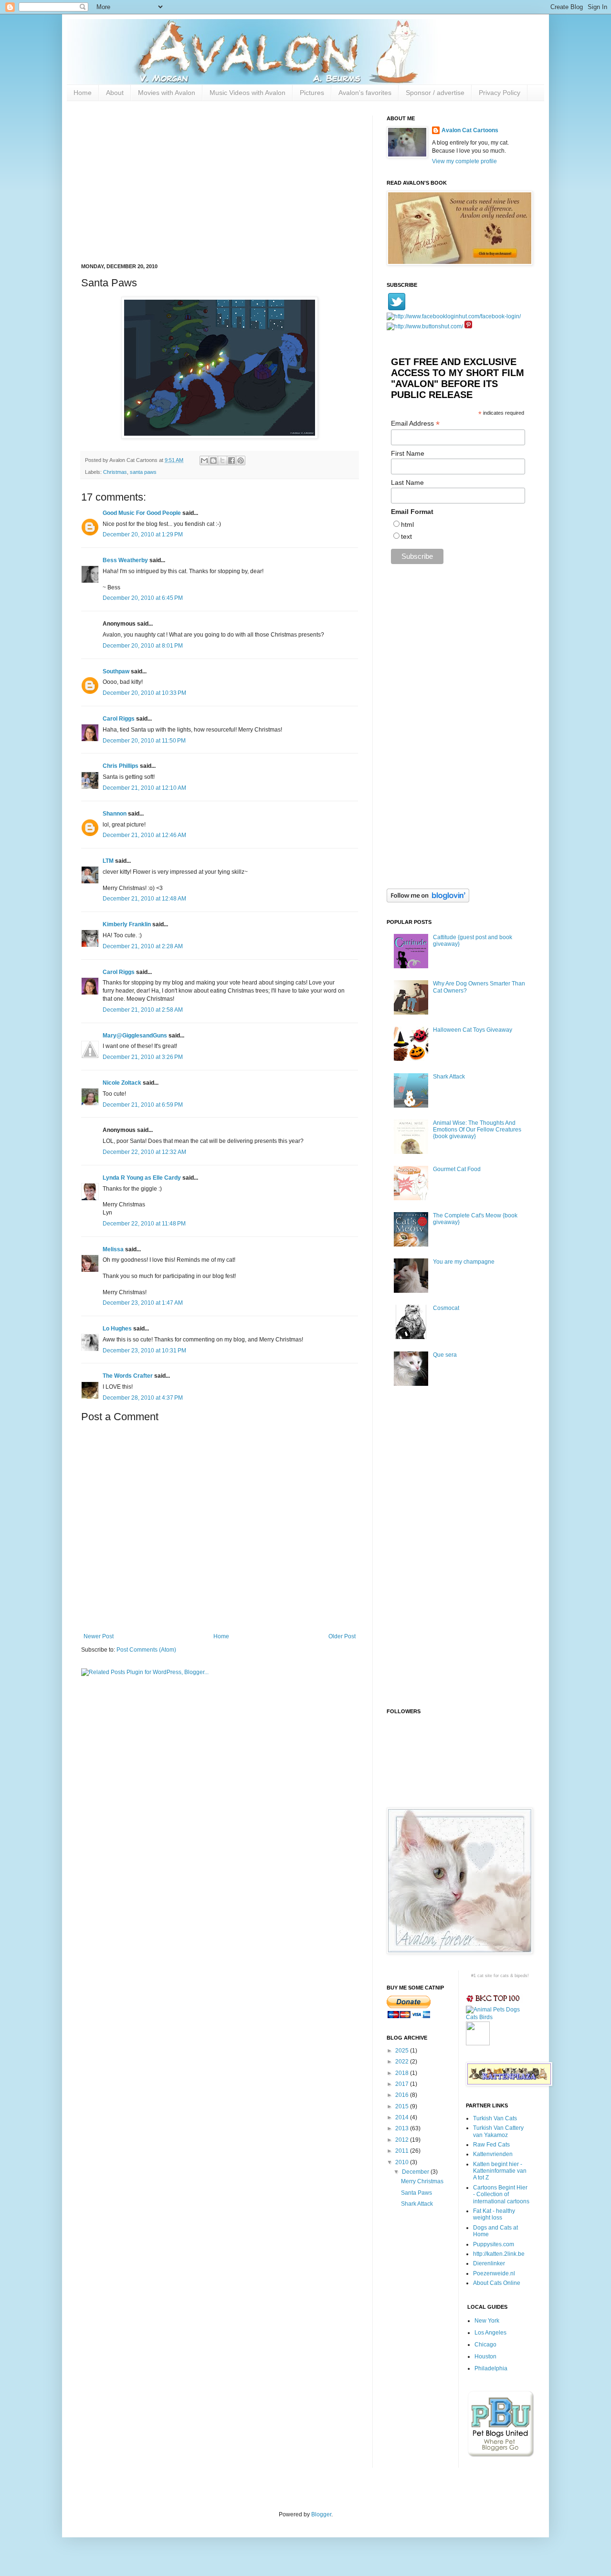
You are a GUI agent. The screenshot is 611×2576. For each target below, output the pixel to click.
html (407, 524)
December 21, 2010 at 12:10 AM (144, 788)
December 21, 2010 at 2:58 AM (143, 1010)
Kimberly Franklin (127, 924)
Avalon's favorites (365, 93)
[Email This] (204, 461)
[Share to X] (222, 461)
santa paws (143, 472)
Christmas (115, 472)
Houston (485, 2356)
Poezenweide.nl (494, 2273)
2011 (403, 2151)
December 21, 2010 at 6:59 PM (143, 1105)
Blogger (321, 2514)
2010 (403, 2162)
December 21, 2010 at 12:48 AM (144, 899)
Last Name (407, 482)
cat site (485, 1976)
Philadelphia (491, 2368)
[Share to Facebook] (232, 461)
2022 (403, 2062)
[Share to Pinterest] (241, 461)
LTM (108, 861)
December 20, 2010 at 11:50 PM (144, 741)
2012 (403, 2140)
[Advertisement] (220, 182)
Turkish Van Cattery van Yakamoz (498, 2131)
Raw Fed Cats (491, 2145)
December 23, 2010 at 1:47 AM (143, 1303)
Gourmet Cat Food (457, 1169)
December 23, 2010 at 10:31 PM (144, 1351)
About (115, 93)
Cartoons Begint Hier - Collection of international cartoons (501, 2194)
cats (505, 1976)
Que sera (445, 1355)
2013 (403, 2128)
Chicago (485, 2345)
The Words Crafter (128, 1376)
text (406, 536)
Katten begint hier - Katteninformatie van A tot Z (500, 2171)
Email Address (415, 424)
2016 (403, 2095)
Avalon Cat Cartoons (470, 130)
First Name (408, 453)
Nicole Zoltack (122, 1083)
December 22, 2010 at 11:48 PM (144, 1224)
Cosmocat (446, 1308)
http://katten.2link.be (499, 2254)
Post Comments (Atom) (146, 1650)
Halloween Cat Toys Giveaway (473, 1030)
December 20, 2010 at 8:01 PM (143, 646)
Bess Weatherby (125, 560)
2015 (403, 2106)
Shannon (115, 814)
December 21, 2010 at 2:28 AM (143, 946)
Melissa (113, 1249)
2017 (403, 2084)
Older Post (342, 1636)
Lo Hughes (117, 1329)
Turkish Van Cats (495, 2118)
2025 (403, 2051)
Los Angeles (490, 2333)
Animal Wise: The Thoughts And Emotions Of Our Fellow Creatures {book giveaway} (477, 1130)
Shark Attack (449, 1077)
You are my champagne (464, 1262)
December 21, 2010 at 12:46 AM (144, 835)
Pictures (312, 93)
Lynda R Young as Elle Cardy (142, 1178)
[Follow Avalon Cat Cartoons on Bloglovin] (428, 901)
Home (83, 93)
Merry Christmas (422, 2181)
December (416, 2172)
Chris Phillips (121, 766)
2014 (403, 2117)
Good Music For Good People (142, 513)
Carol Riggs (119, 719)
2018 (403, 2073)
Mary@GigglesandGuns (135, 1036)
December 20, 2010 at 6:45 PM (143, 598)
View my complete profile (464, 161)
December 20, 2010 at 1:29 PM (143, 534)
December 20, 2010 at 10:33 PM (144, 693)
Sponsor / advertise (435, 93)
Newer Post (99, 1636)
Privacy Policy (500, 93)
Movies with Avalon (167, 93)
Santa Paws (416, 2193)
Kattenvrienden (493, 2154)
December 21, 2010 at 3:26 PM (143, 1057)
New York (487, 2321)
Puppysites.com (494, 2244)
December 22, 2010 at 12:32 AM (144, 1152)
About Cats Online (497, 2283)
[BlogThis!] (213, 461)
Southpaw (116, 671)
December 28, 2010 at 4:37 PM (143, 1398)
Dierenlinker (489, 2263)
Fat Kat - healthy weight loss (494, 2214)
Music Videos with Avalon (248, 93)
